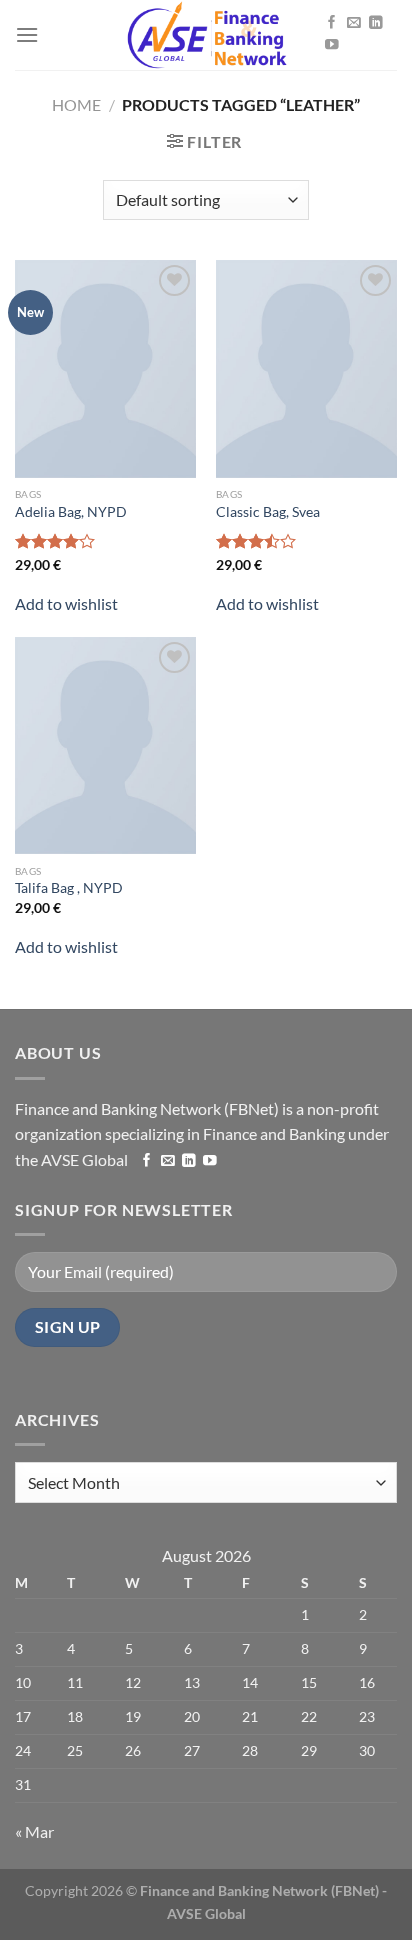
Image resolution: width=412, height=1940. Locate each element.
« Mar (34, 1831)
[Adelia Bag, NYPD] (105, 369)
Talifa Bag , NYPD (69, 888)
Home (76, 104)
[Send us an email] (354, 23)
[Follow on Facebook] (332, 23)
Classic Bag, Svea (268, 512)
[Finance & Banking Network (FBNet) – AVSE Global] (206, 35)
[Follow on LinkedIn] (376, 23)
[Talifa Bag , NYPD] (105, 746)
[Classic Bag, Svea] (306, 369)
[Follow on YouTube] (332, 45)
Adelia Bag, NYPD (71, 512)
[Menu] (27, 34)
